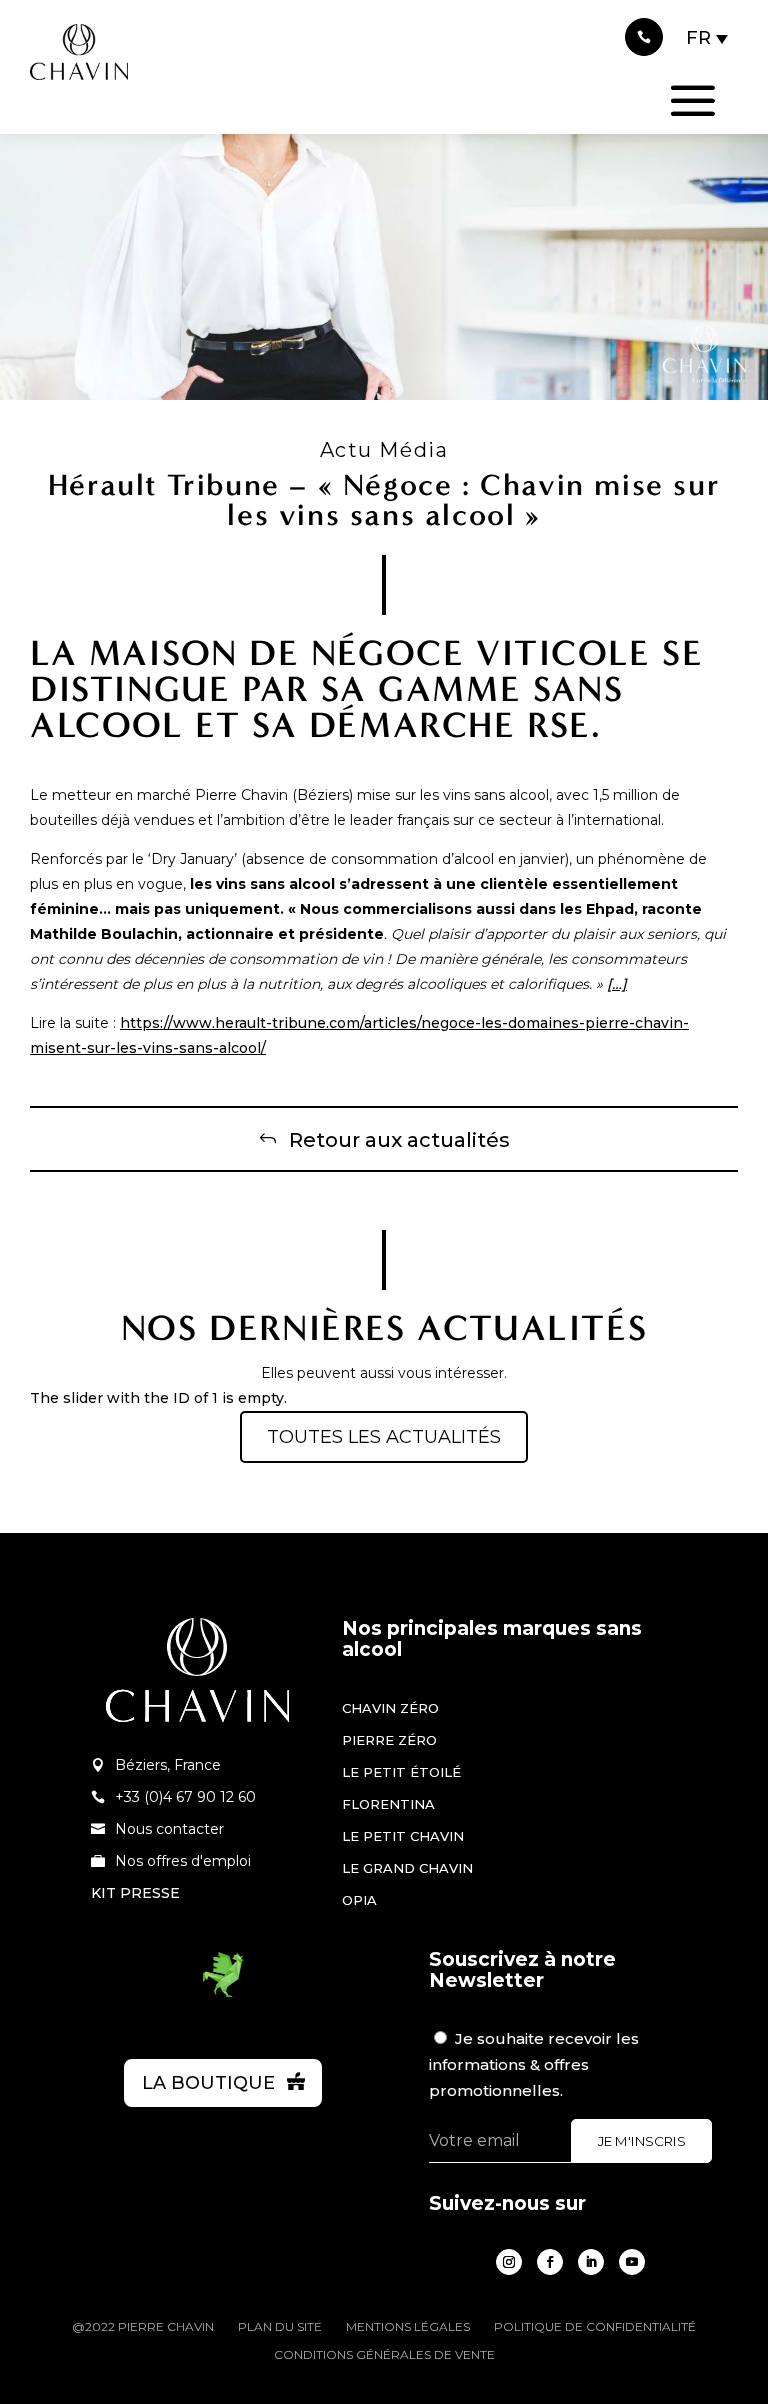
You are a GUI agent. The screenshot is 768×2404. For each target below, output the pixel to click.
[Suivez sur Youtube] (632, 2262)
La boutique (208, 2083)
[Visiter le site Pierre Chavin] (79, 95)
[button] (708, 38)
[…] (617, 984)
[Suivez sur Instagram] (509, 2262)
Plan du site (280, 2327)
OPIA (359, 1900)
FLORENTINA (388, 1804)
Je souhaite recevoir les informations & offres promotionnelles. (534, 2064)
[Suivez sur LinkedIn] (591, 2262)
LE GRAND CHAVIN (407, 1868)
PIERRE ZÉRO (389, 1740)
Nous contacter (169, 1829)
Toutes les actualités (384, 1437)
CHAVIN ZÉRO (390, 1708)
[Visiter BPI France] (223, 1994)
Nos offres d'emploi (183, 1861)
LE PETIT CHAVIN (403, 1836)
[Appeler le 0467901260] (644, 37)
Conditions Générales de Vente (384, 2355)
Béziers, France (168, 1765)
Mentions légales (408, 2327)
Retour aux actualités (399, 1140)
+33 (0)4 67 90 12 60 (185, 1797)
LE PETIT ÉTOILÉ (401, 1772)
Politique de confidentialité (595, 2327)
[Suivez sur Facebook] (550, 2262)
